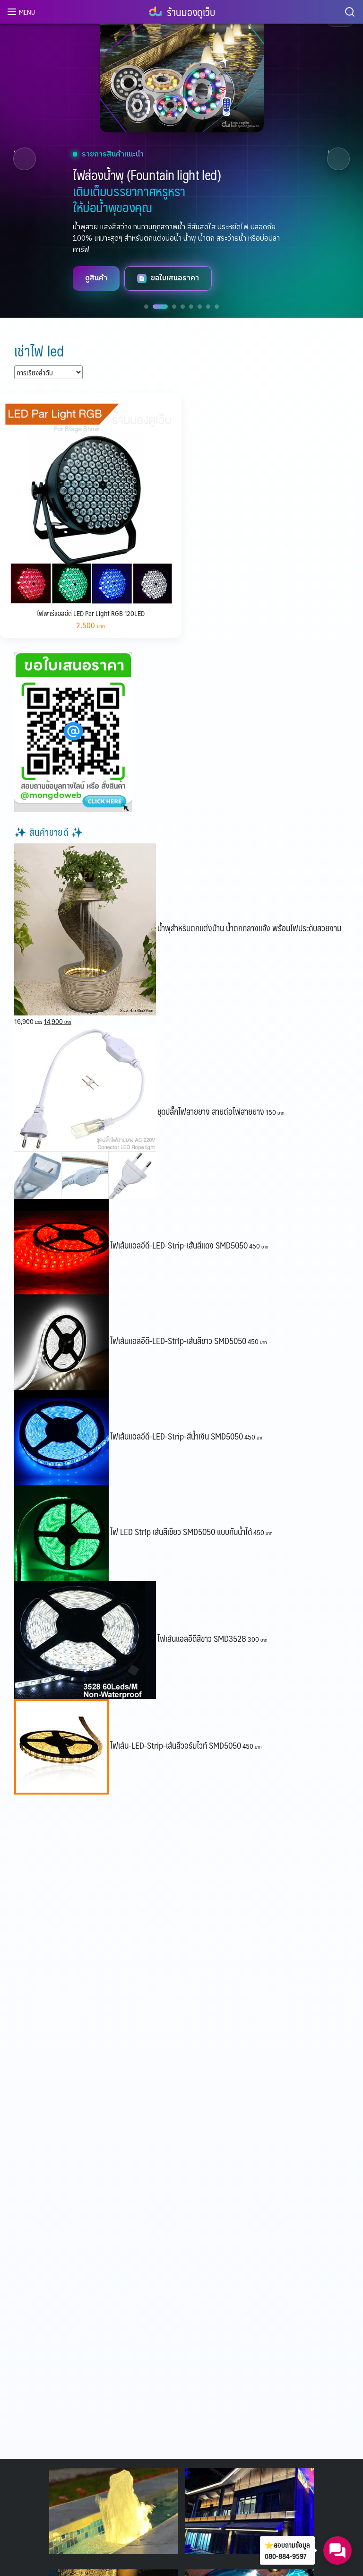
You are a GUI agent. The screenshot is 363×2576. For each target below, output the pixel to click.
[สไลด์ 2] (155, 307)
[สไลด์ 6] (200, 307)
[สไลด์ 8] (217, 307)
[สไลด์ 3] (169, 307)
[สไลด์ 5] (191, 307)
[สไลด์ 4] (183, 307)
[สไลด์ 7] (208, 307)
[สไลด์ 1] (146, 307)
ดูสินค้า (33, 278)
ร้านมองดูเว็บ (191, 12)
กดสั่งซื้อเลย (107, 278)
